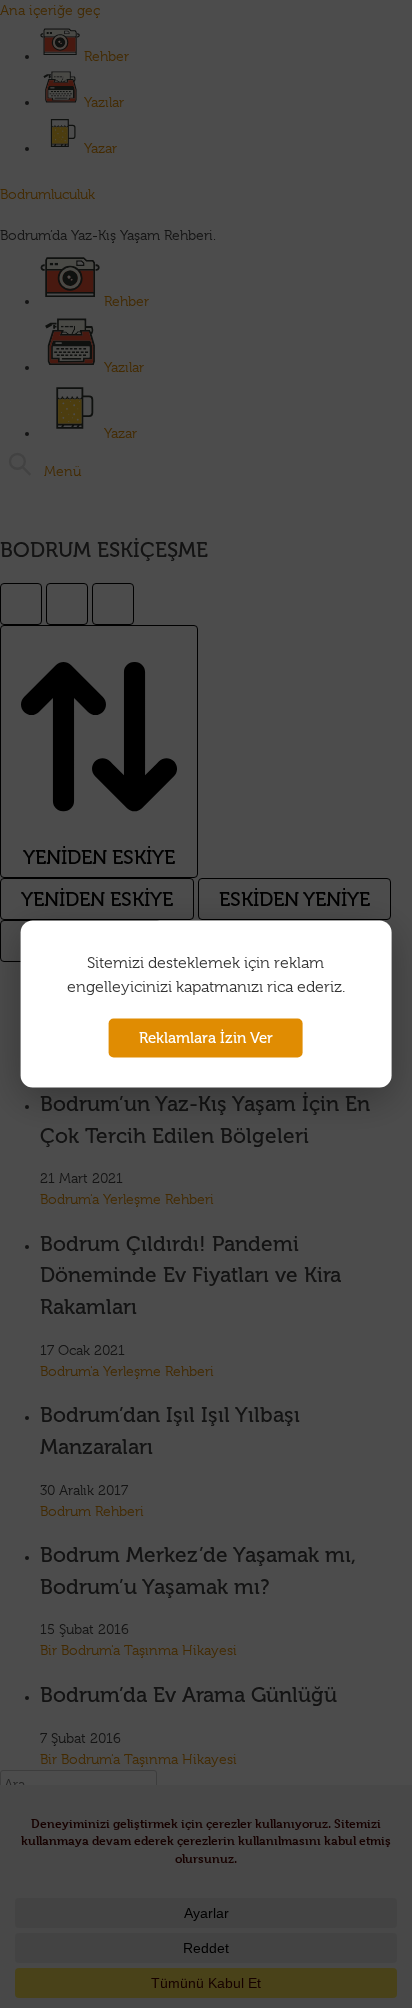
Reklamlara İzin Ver (206, 1038)
